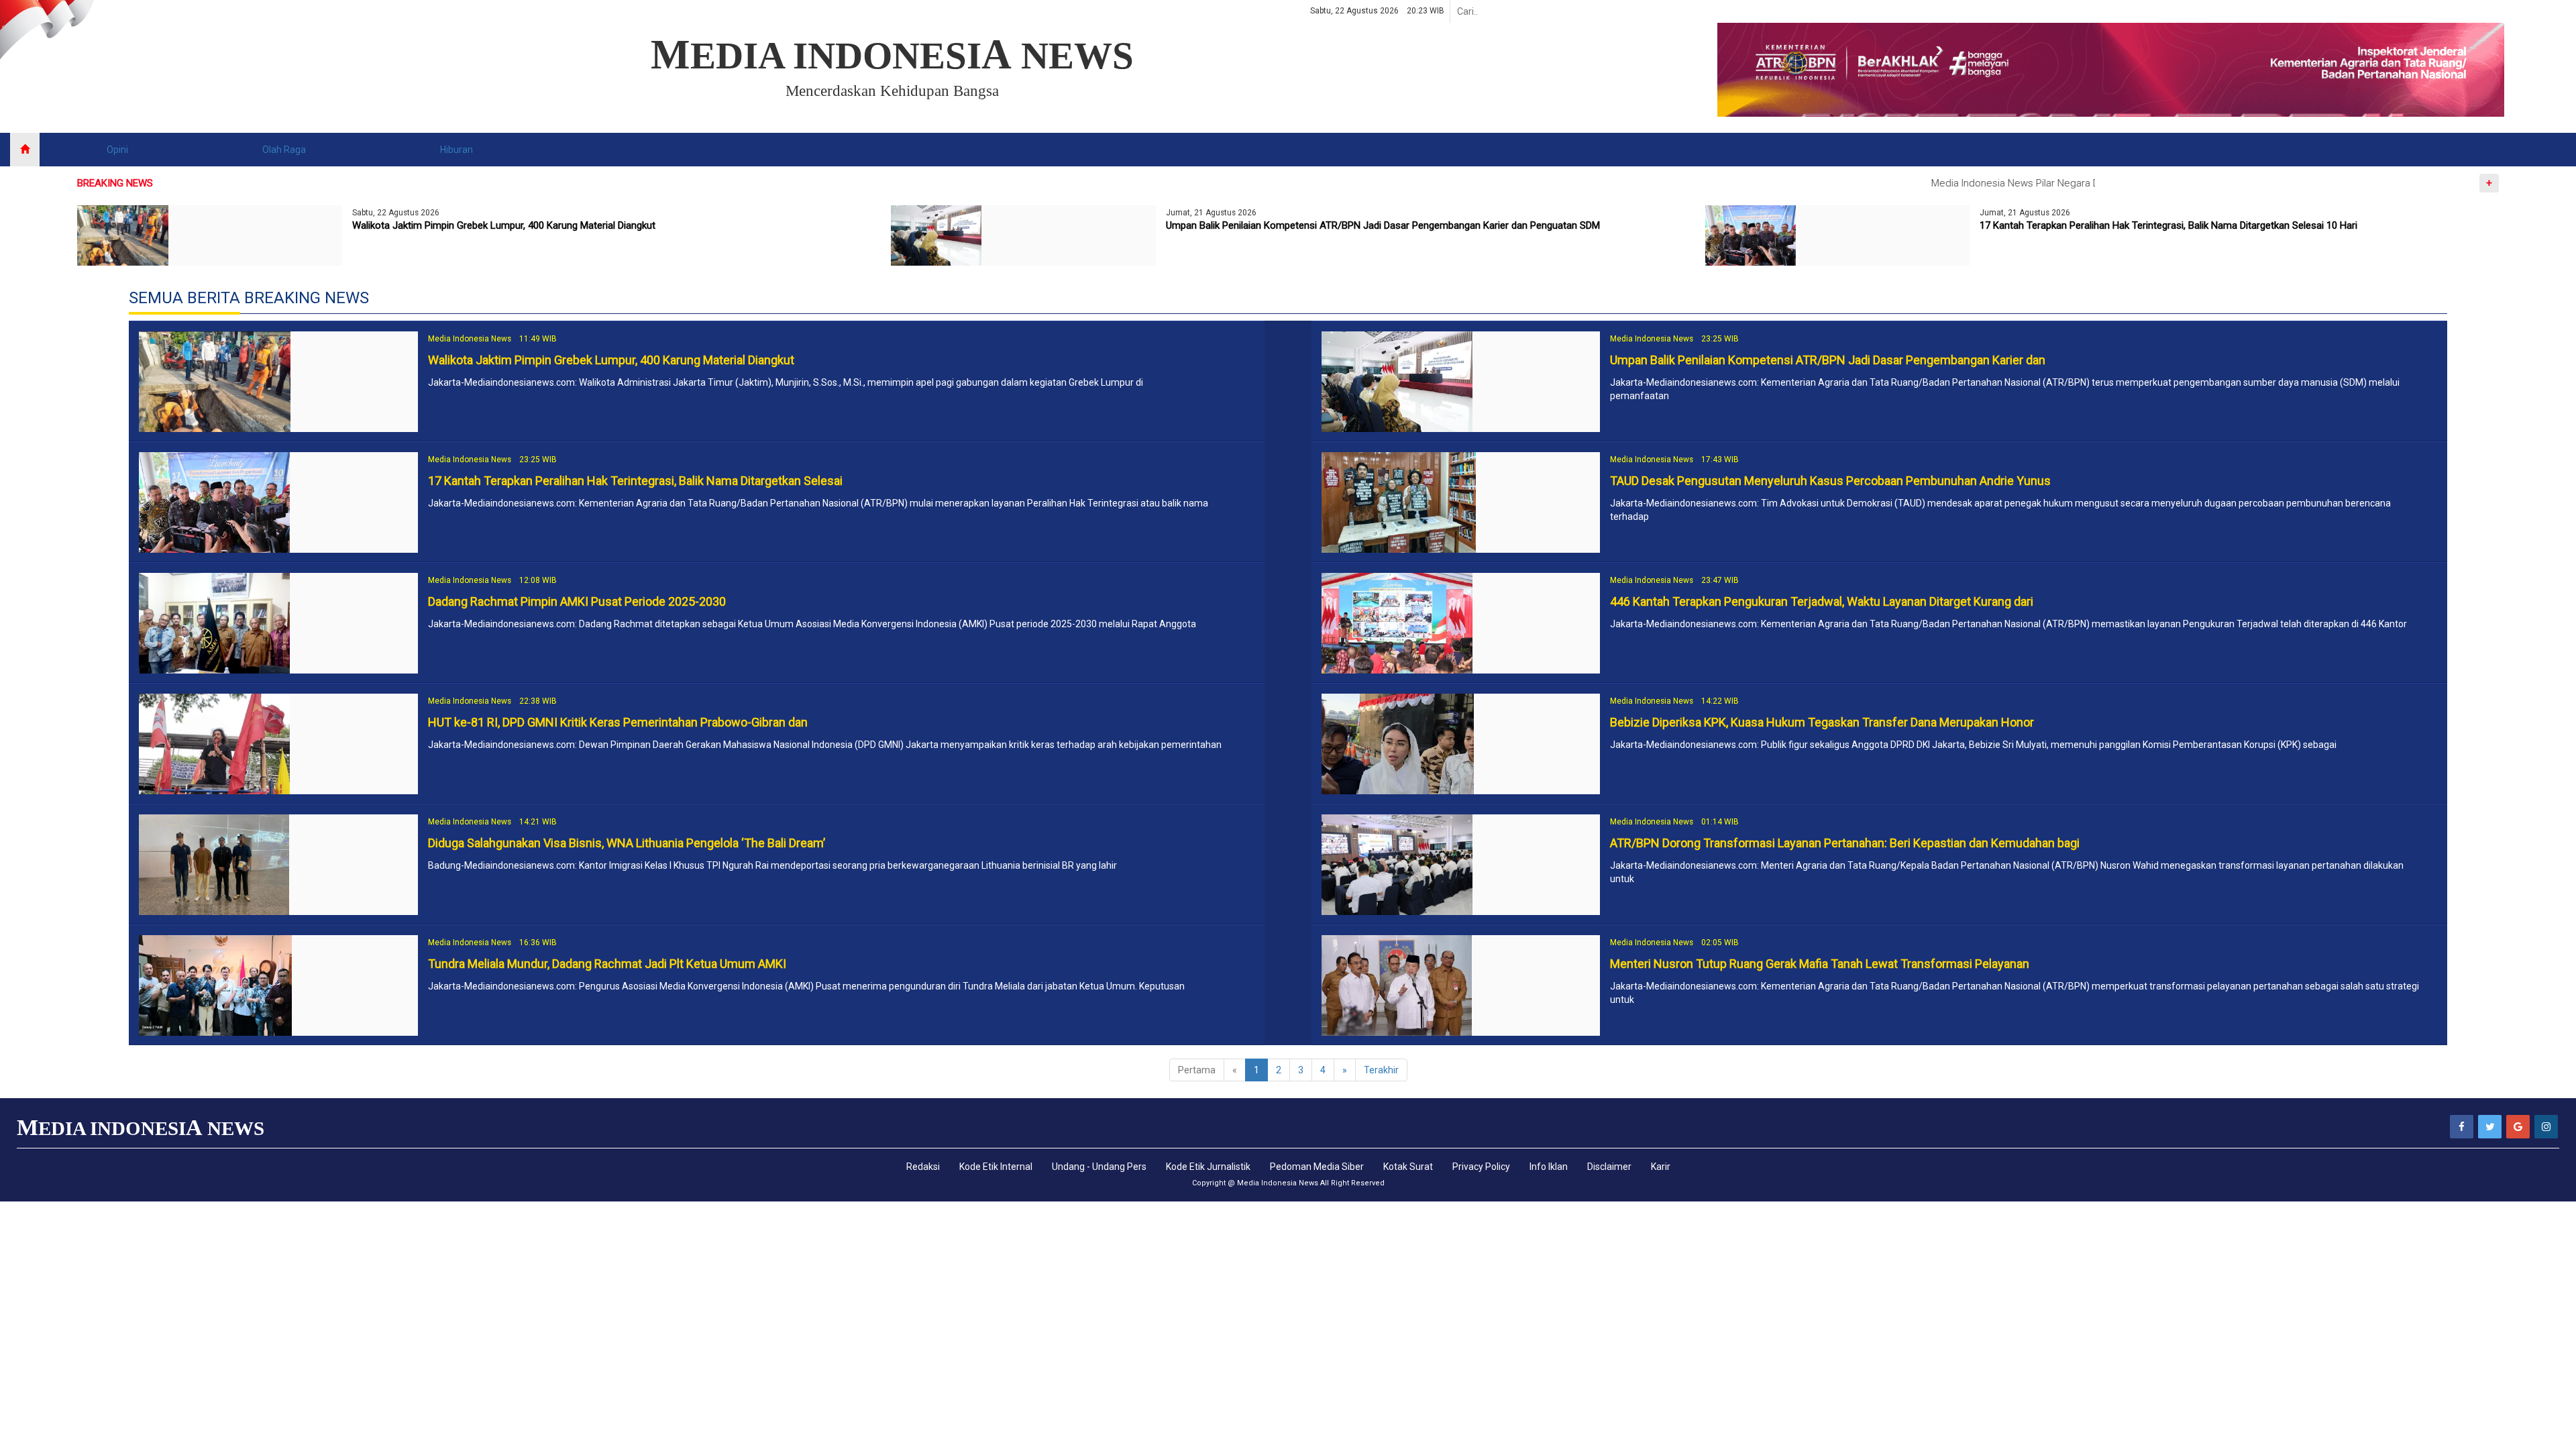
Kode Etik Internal (996, 1167)
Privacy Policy (1481, 1167)
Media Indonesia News (1278, 1183)
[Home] (25, 150)
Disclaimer (1609, 1167)
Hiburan (457, 150)
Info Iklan (1549, 1167)
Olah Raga (284, 150)
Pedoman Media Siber (1317, 1167)
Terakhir (1381, 1070)
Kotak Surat (1408, 1167)
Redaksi (923, 1167)
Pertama (1197, 1070)
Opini (117, 150)
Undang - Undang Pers (1099, 1167)
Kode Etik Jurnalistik (1208, 1167)
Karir (1661, 1167)
